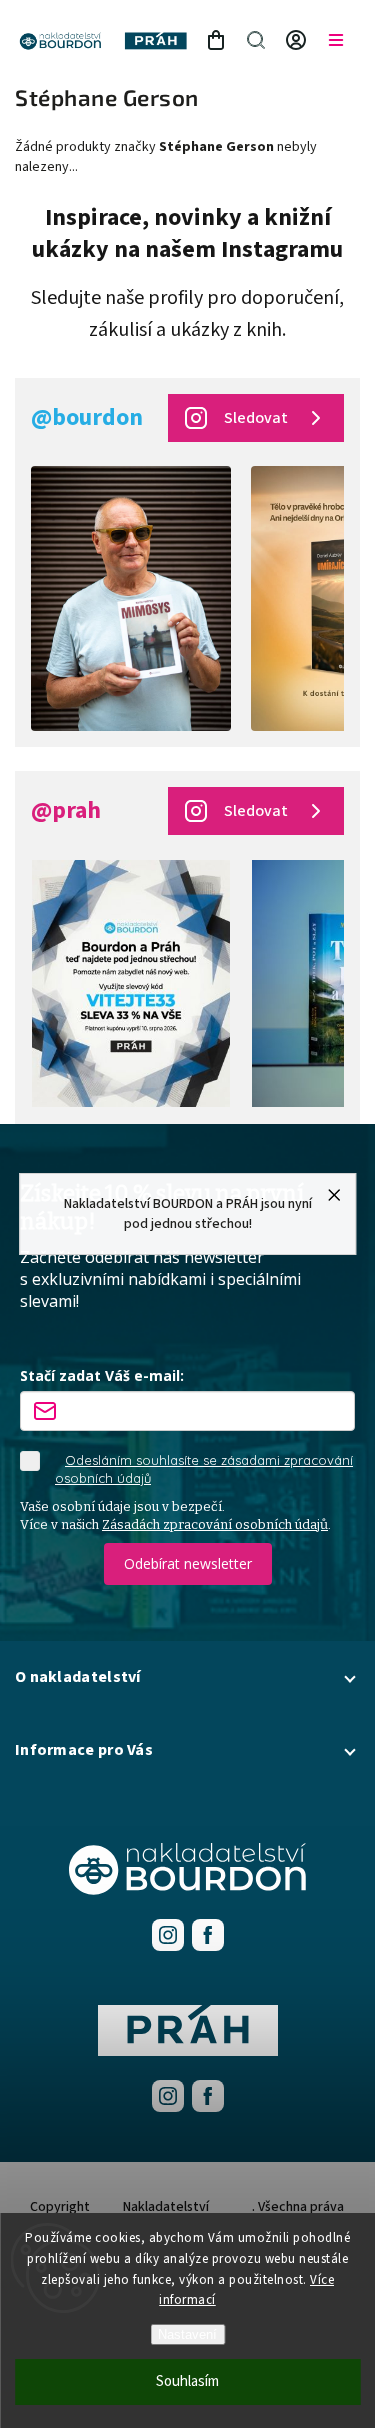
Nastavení (187, 2334)
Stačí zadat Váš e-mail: (102, 1375)
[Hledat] (256, 40)
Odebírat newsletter (188, 1563)
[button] (187, 1677)
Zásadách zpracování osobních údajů (215, 1524)
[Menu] (336, 40)
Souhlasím (187, 2381)
